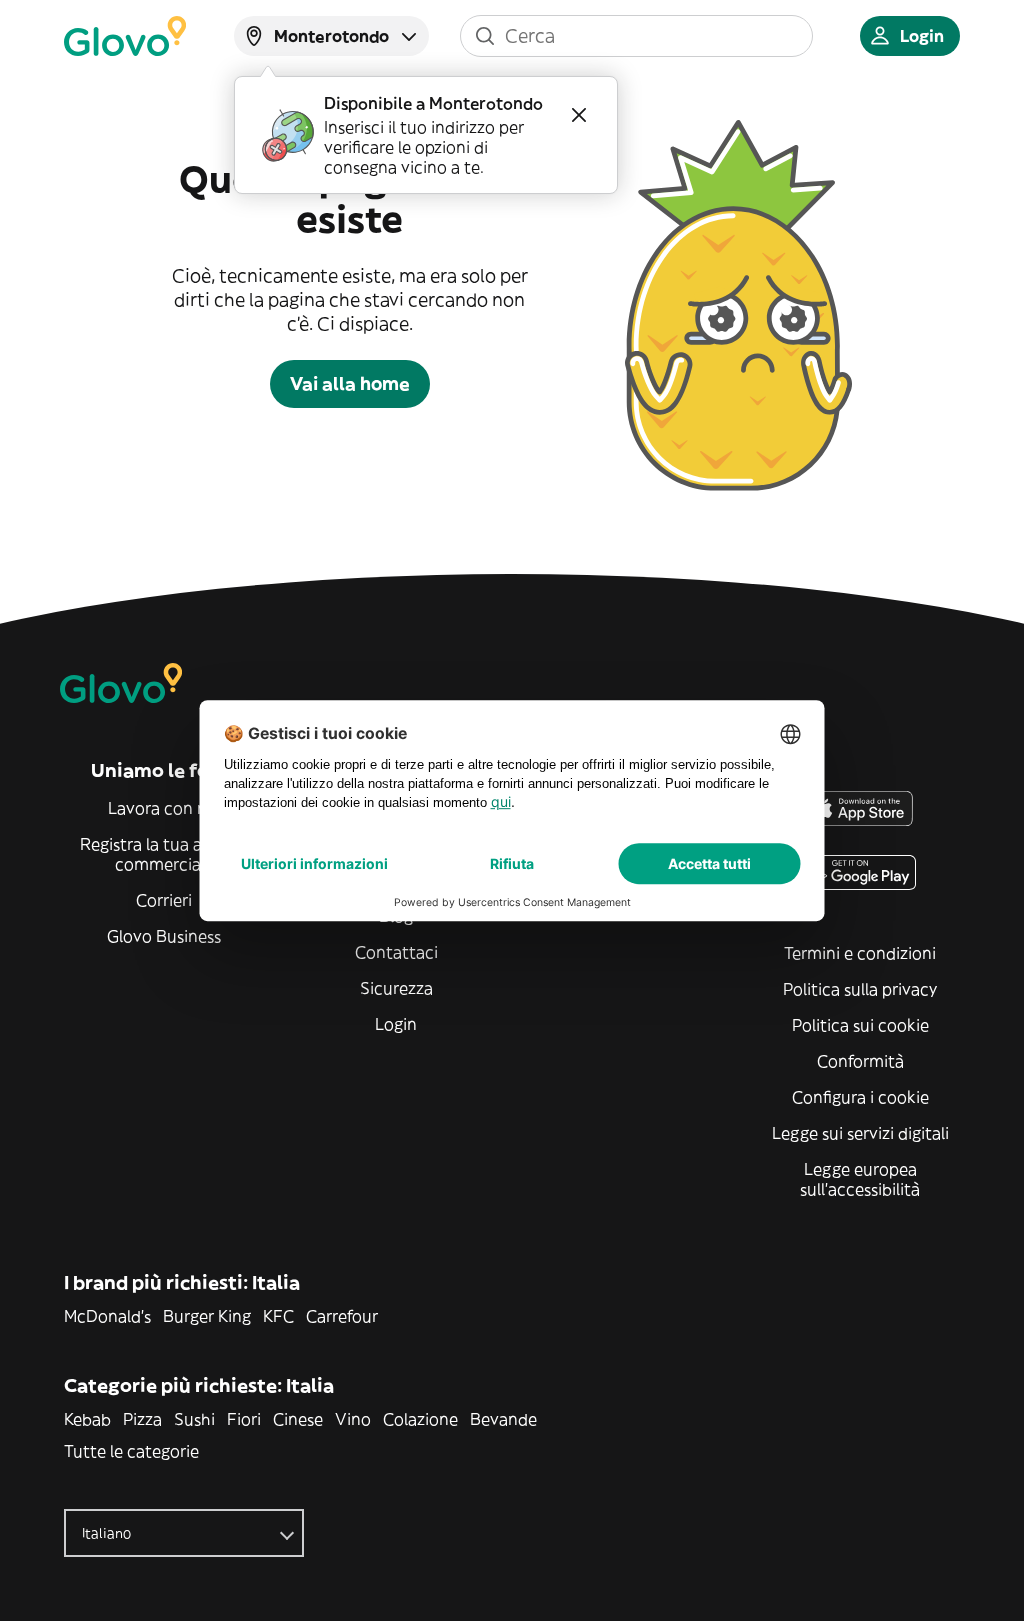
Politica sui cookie (860, 1025)
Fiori (244, 1419)
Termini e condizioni (860, 953)
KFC (278, 1316)
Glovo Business (164, 936)
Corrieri (164, 900)
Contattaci (396, 952)
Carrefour (342, 1316)
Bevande (503, 1419)
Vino (353, 1419)
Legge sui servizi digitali (860, 1133)
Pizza (142, 1419)
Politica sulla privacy (860, 989)
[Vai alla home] (125, 36)
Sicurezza (396, 988)
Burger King (207, 1316)
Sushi (194, 1419)
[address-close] (579, 115)
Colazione (420, 1419)
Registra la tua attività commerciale (164, 854)
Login (396, 1024)
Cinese (298, 1419)
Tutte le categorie (131, 1451)
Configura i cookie (860, 1097)
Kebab (87, 1419)
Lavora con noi (164, 808)
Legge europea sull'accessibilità (860, 1179)
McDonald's (107, 1316)
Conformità (860, 1061)
